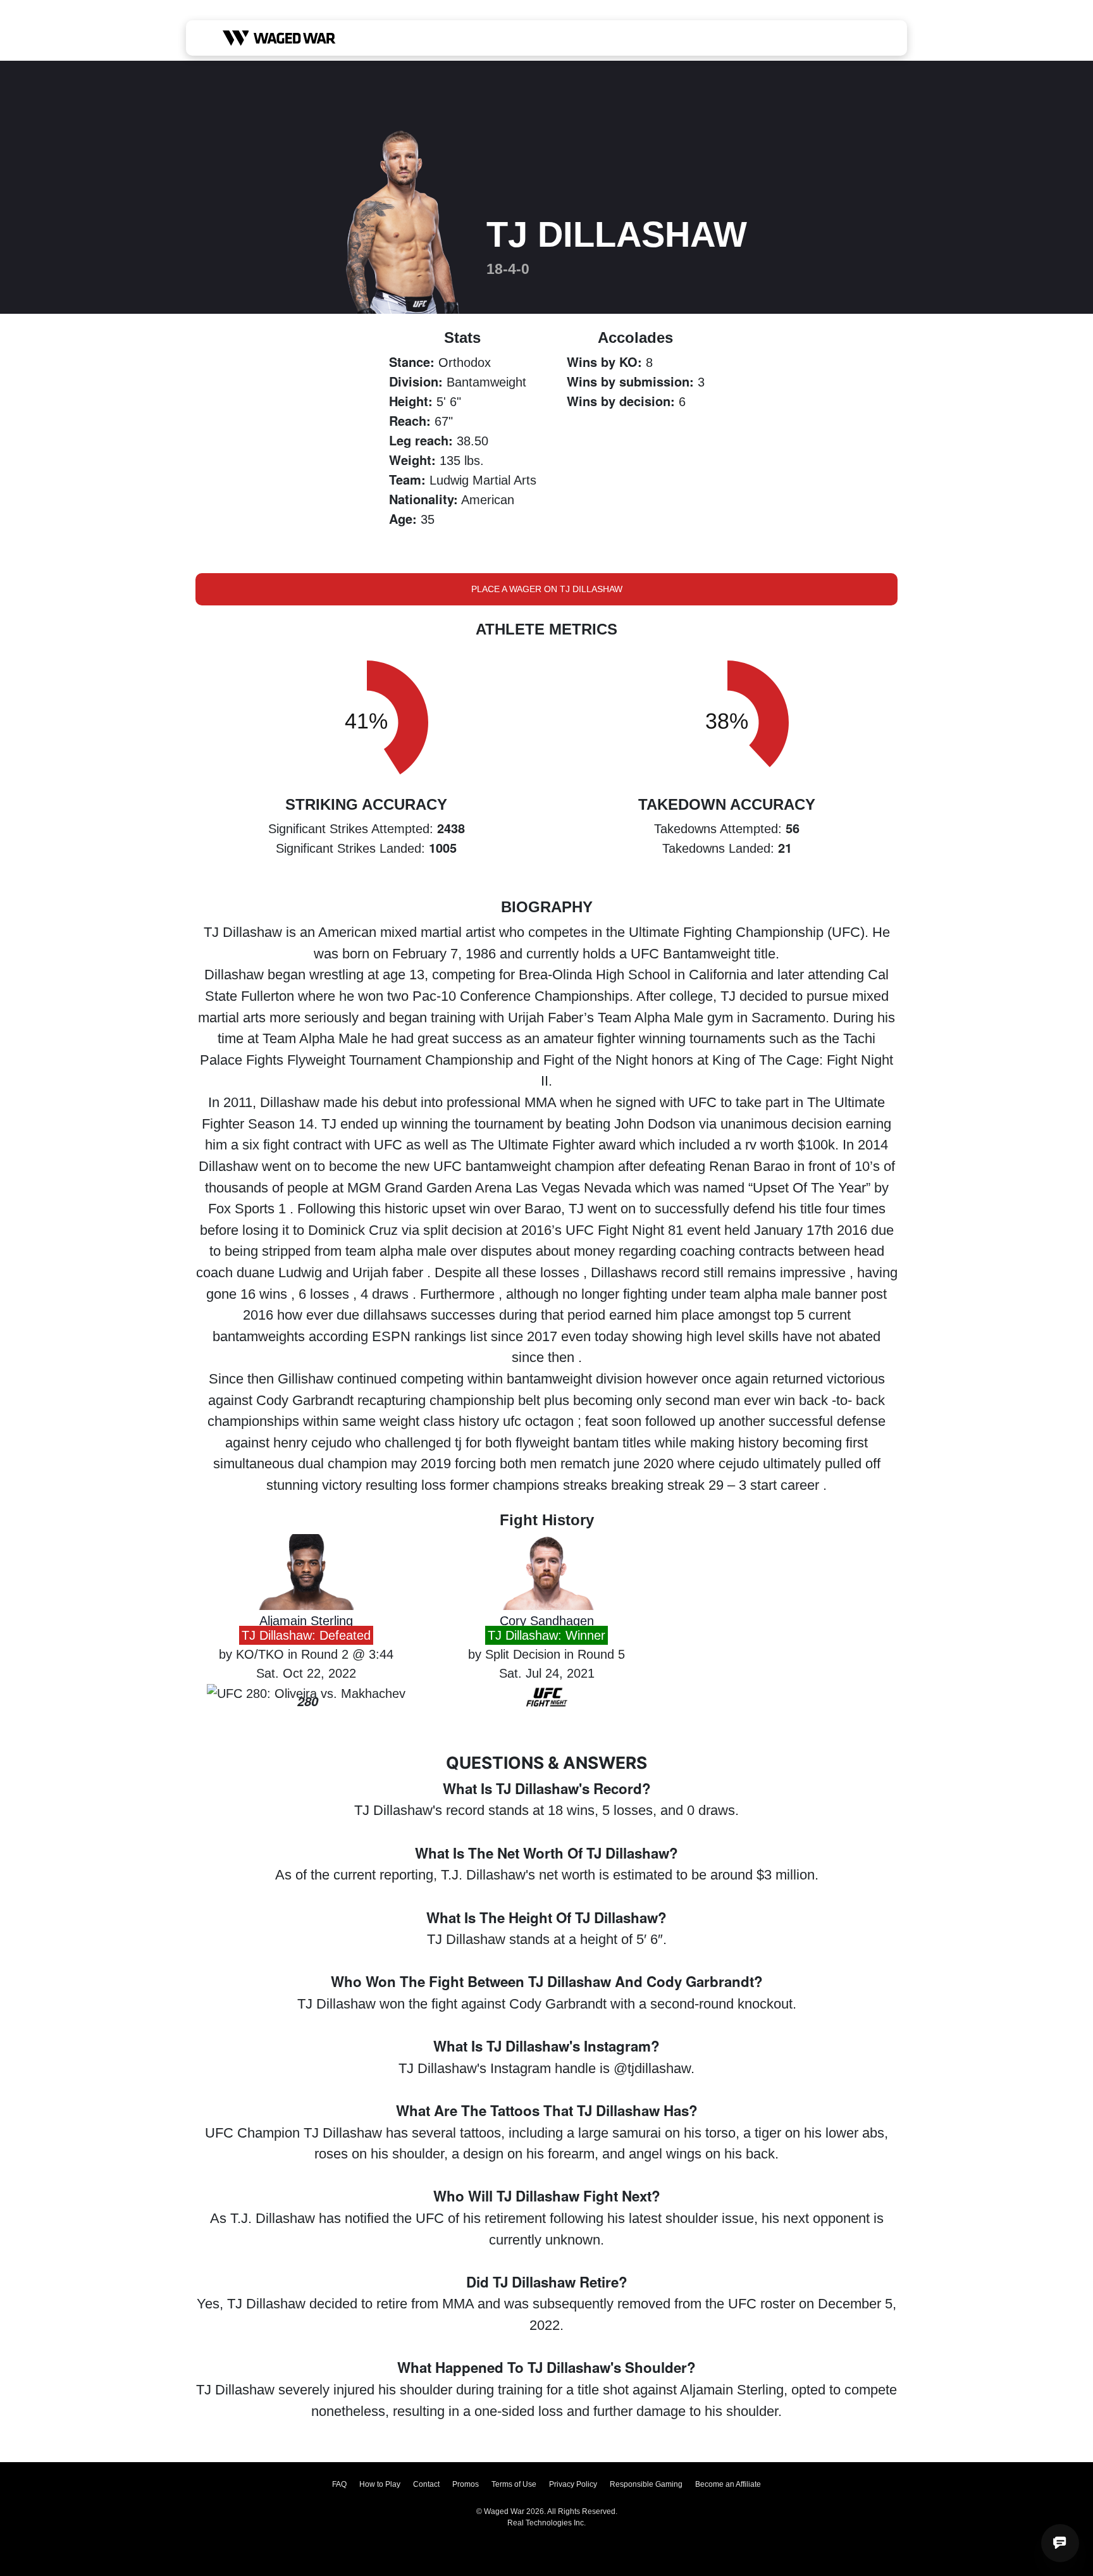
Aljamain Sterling (306, 1621)
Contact (426, 2484)
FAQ (339, 2484)
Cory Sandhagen (547, 1621)
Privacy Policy (573, 2484)
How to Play (380, 2484)
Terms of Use (514, 2484)
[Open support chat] (1060, 2543)
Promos (466, 2484)
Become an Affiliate (728, 2484)
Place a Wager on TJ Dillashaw (547, 589)
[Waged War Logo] (279, 38)
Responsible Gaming (646, 2484)
